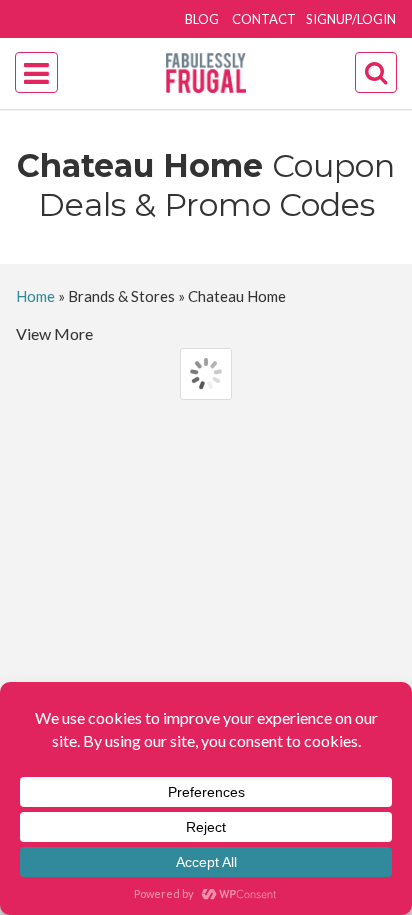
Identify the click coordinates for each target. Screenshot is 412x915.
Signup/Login (351, 19)
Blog (202, 19)
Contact (264, 19)
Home (35, 296)
